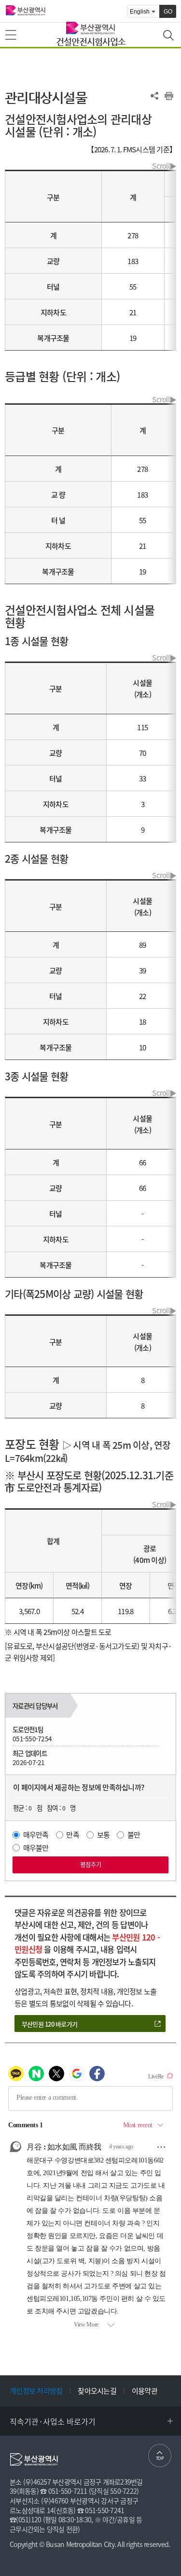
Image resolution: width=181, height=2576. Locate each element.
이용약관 (145, 2391)
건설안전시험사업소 (91, 41)
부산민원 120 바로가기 (49, 2024)
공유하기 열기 (154, 96)
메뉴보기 (12, 35)
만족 (73, 1835)
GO (168, 12)
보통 (104, 1835)
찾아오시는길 (97, 2391)
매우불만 (36, 1848)
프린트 (169, 96)
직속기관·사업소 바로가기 (53, 2421)
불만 (134, 1835)
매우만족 (36, 1835)
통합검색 (169, 36)
